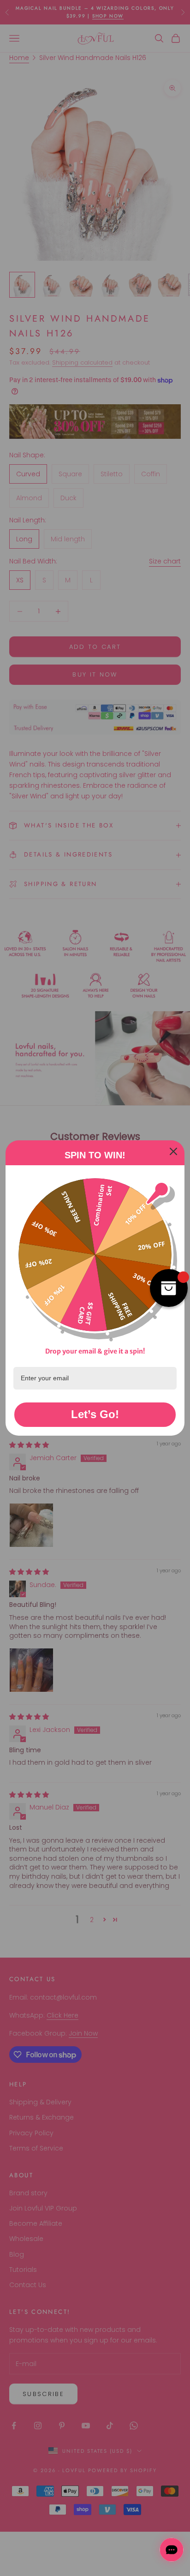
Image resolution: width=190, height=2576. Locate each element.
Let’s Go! (95, 1414)
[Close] (173, 1151)
